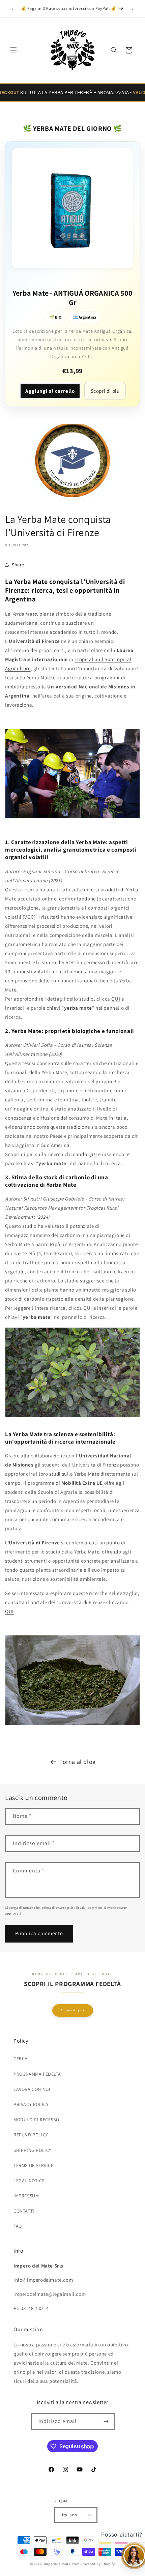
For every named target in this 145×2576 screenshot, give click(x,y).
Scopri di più (105, 391)
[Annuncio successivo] (133, 9)
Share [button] (18, 565)
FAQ (18, 2226)
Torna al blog (78, 1762)
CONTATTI (24, 2211)
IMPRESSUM (26, 2196)
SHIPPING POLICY (33, 2150)
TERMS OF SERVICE (34, 2165)
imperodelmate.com (62, 2564)
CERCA (21, 2059)
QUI (116, 999)
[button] (13, 50)
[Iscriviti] (106, 2421)
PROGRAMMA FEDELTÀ (37, 2074)
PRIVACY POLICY (31, 2104)
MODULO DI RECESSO (36, 2120)
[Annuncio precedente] (12, 9)
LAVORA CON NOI (32, 2089)
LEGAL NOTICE (29, 2181)
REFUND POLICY (31, 2135)
